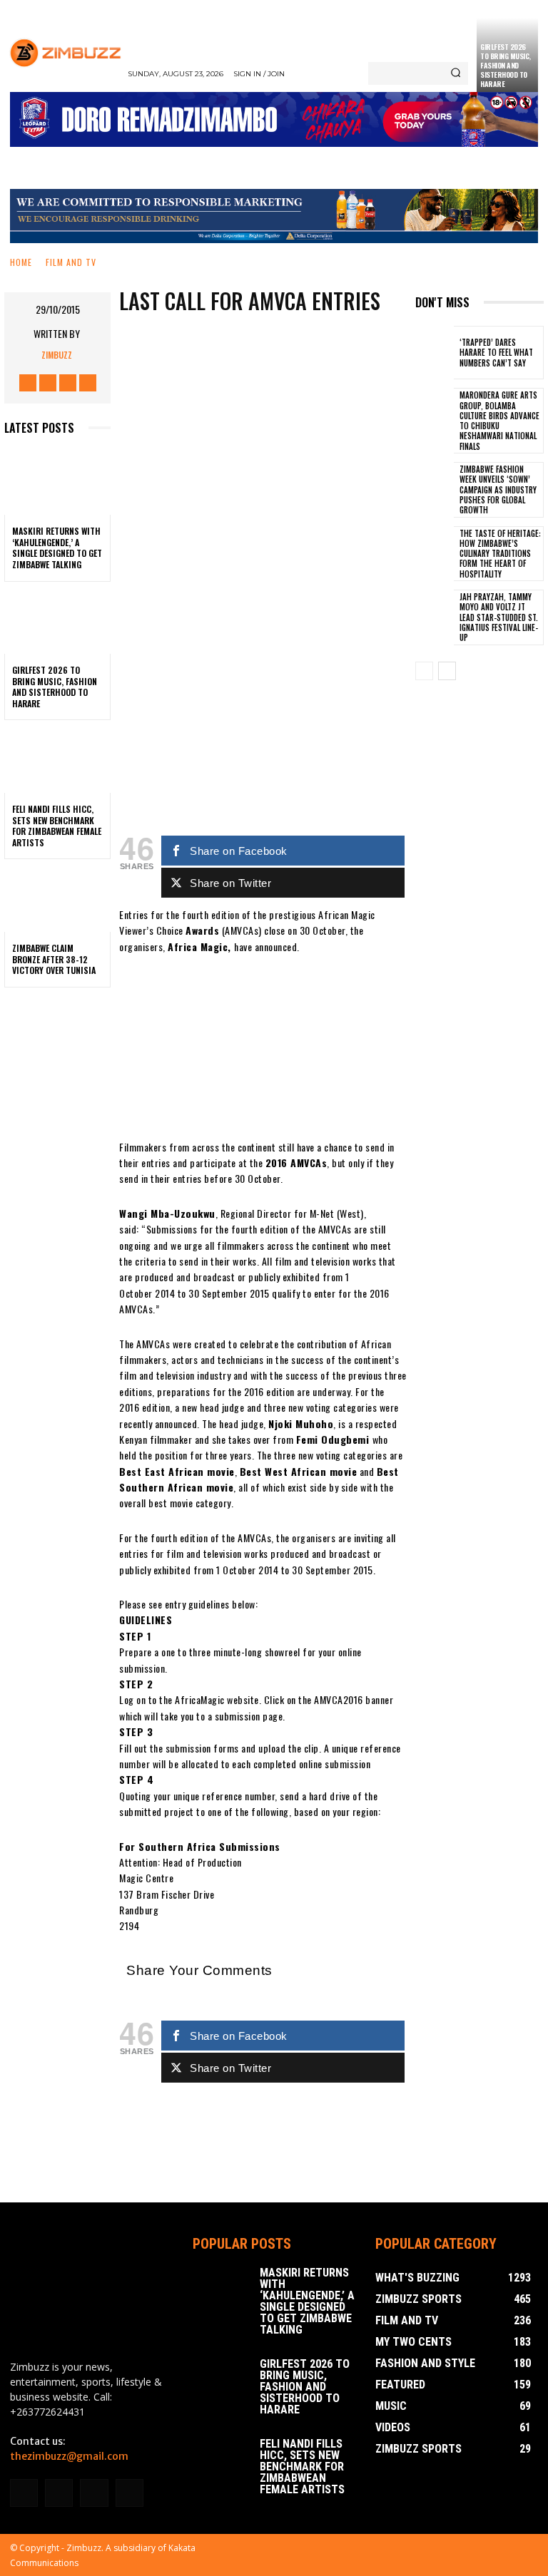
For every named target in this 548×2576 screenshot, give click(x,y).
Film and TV (71, 262)
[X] (68, 383)
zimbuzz (57, 355)
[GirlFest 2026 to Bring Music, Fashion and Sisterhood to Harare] (57, 622)
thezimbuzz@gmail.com (69, 2456)
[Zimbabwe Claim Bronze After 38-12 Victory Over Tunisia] (57, 900)
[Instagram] (48, 383)
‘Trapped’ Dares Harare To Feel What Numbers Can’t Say (496, 353)
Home (21, 262)
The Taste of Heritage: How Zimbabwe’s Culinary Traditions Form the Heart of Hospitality (500, 554)
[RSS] (94, 2493)
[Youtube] (88, 383)
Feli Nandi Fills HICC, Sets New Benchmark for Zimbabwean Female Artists (57, 826)
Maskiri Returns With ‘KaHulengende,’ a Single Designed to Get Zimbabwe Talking (57, 548)
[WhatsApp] (274, 620)
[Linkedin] (59, 2493)
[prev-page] (424, 671)
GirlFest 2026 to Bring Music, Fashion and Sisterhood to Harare (506, 65)
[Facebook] (28, 383)
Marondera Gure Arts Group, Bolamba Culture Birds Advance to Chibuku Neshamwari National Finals (499, 420)
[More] (318, 620)
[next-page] (447, 671)
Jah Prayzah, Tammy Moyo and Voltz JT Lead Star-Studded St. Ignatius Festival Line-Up (499, 617)
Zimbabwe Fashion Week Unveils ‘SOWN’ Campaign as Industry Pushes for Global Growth (498, 489)
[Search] (456, 73)
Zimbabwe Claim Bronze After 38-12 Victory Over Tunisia (54, 959)
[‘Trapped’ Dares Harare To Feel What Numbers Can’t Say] (435, 353)
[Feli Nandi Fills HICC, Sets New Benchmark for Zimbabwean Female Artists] (57, 761)
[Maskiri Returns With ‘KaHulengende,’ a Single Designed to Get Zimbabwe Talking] (57, 483)
